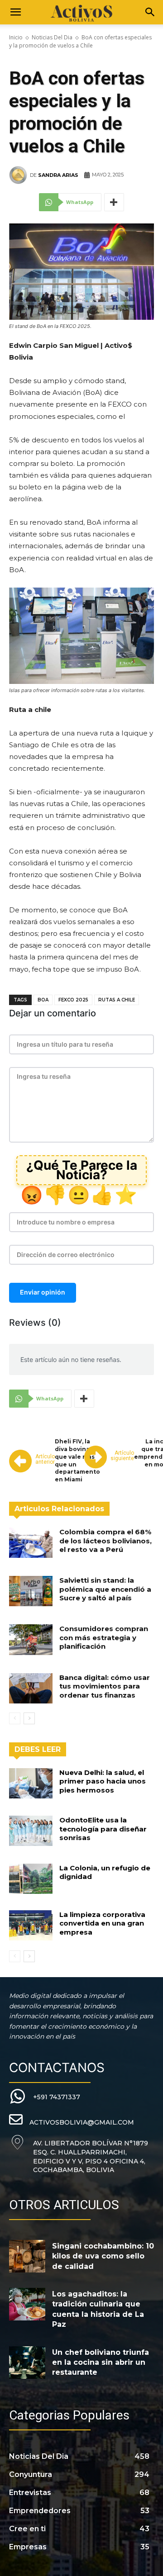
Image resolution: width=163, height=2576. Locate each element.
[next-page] (29, 1718)
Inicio (16, 37)
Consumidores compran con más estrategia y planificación (104, 1637)
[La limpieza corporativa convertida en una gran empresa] (31, 1925)
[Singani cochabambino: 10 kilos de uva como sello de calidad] (27, 2256)
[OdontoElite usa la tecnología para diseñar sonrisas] (31, 1831)
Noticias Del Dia (52, 37)
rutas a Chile (117, 1000)
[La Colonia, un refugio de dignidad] (31, 1879)
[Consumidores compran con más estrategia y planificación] (31, 1639)
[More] (114, 202)
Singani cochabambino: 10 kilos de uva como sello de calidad (103, 2256)
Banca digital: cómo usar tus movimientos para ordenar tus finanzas (105, 1686)
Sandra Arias (58, 175)
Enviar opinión (43, 1292)
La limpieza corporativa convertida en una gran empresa (102, 1923)
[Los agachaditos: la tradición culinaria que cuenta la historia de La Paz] (27, 2304)
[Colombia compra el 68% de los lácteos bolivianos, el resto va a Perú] (31, 1543)
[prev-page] (15, 1718)
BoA (43, 1000)
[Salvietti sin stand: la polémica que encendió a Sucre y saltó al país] (31, 1591)
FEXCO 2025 (73, 1000)
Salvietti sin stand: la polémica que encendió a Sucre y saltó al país (105, 1589)
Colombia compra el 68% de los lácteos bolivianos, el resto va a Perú (105, 1541)
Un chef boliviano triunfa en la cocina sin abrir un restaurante (101, 2363)
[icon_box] (45, 2097)
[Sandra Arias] (19, 175)
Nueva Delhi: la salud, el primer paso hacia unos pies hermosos (103, 1781)
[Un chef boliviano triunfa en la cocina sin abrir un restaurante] (27, 2363)
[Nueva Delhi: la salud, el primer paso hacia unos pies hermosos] (31, 1783)
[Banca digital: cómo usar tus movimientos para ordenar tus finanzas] (31, 1688)
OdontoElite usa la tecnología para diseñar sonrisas (103, 1829)
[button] (15, 12)
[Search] (150, 12)
